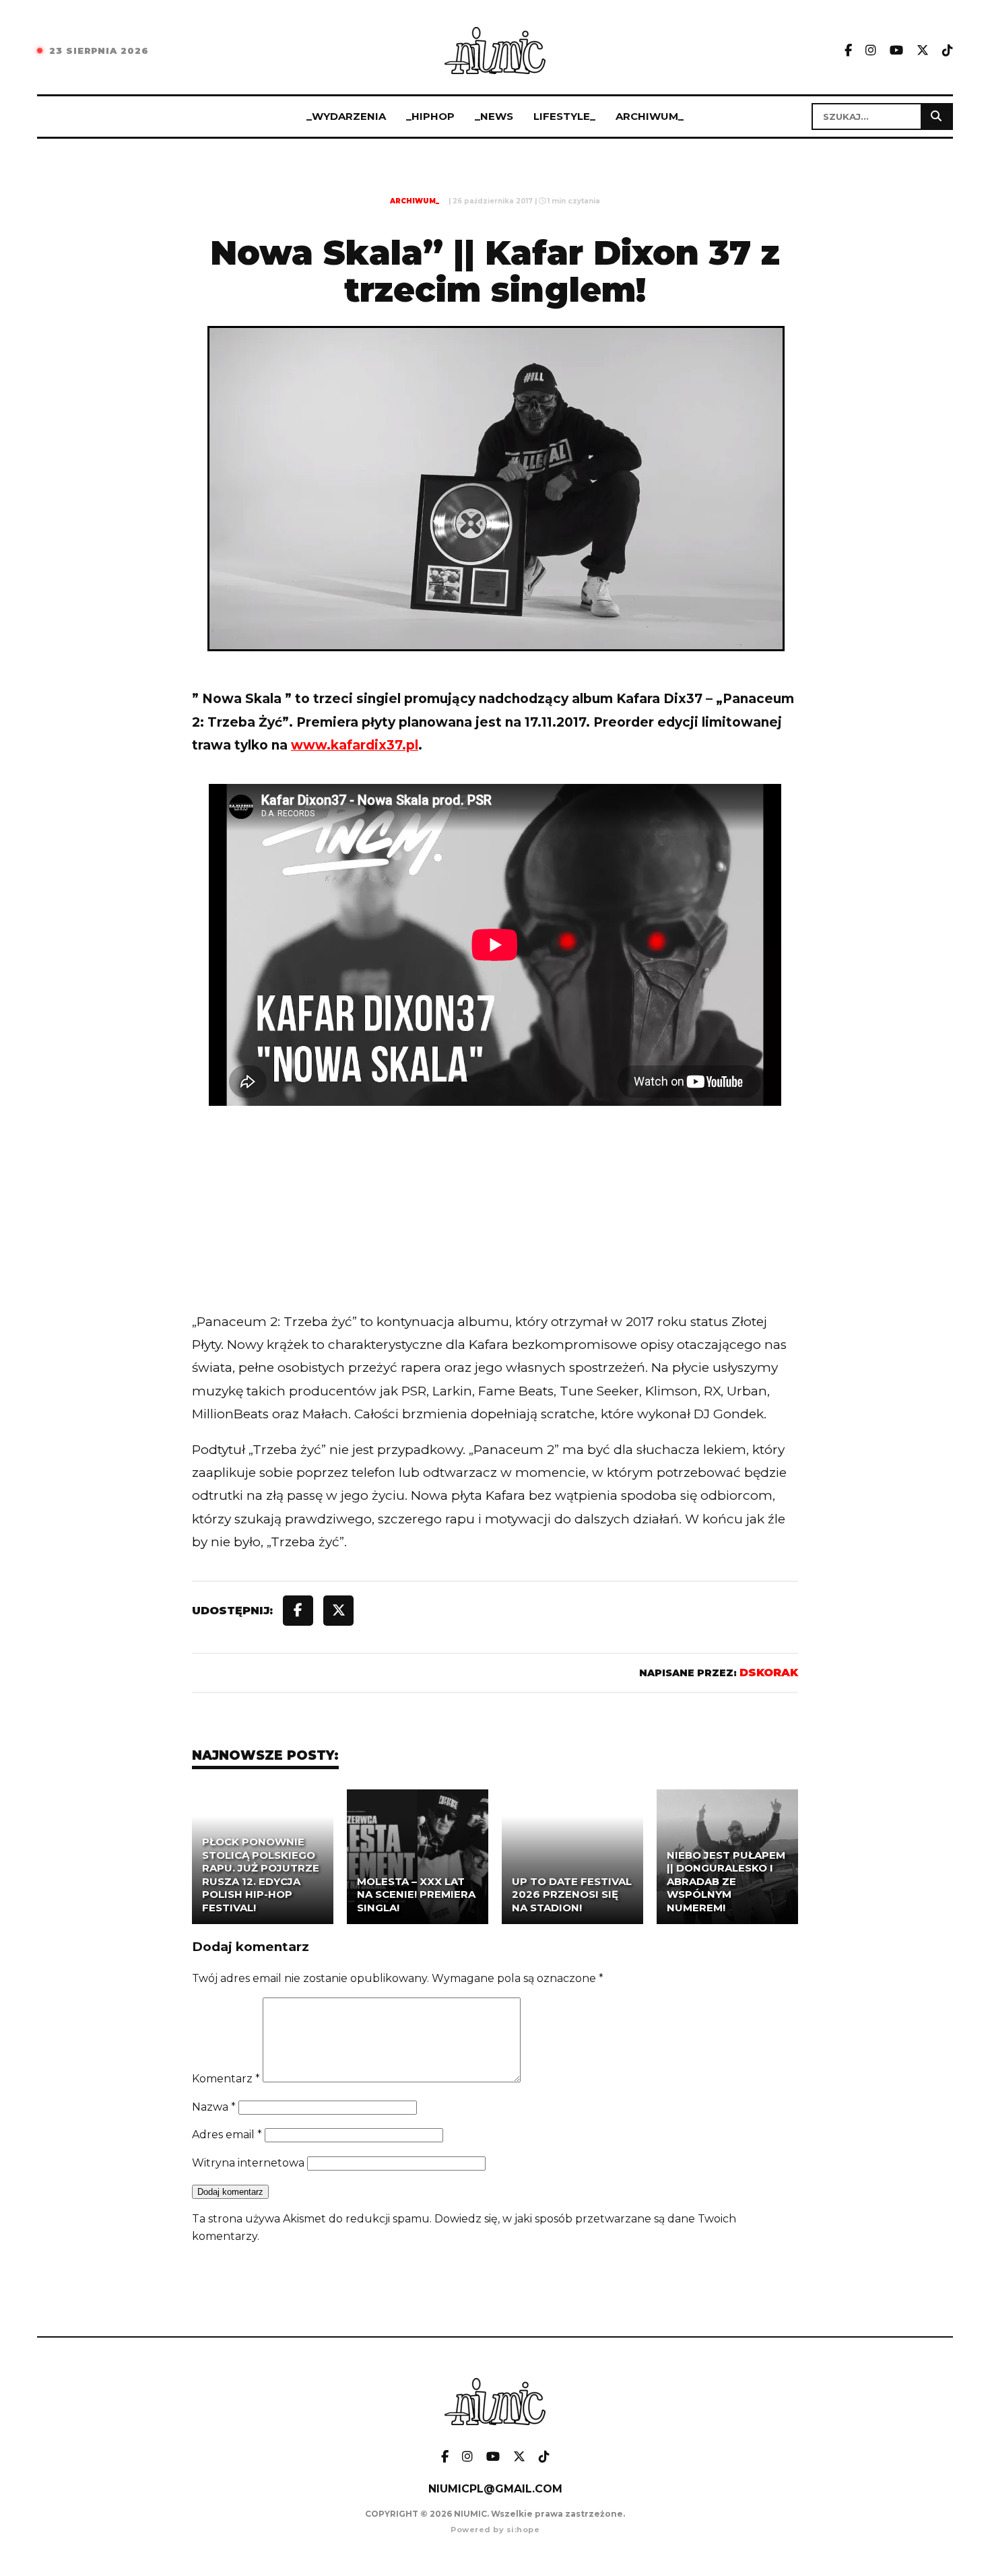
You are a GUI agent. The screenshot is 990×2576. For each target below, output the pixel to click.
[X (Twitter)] (923, 51)
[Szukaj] (936, 117)
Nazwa (214, 2107)
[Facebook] (848, 51)
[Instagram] (871, 51)
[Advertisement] (495, 1235)
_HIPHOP (430, 116)
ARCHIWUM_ (650, 116)
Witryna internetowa (248, 2163)
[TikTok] (948, 51)
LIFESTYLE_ (564, 116)
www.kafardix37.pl (355, 745)
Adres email (227, 2135)
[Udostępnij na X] (338, 1611)
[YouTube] (896, 51)
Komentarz (226, 2079)
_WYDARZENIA (346, 116)
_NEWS (494, 116)
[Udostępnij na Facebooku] (298, 1611)
